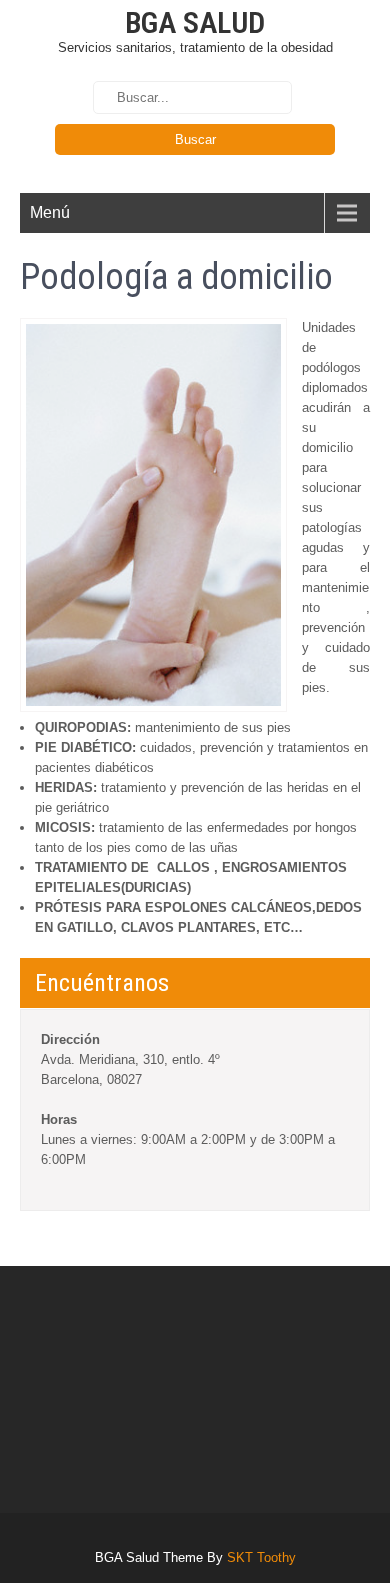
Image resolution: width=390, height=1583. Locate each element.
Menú (50, 212)
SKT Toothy (261, 1557)
